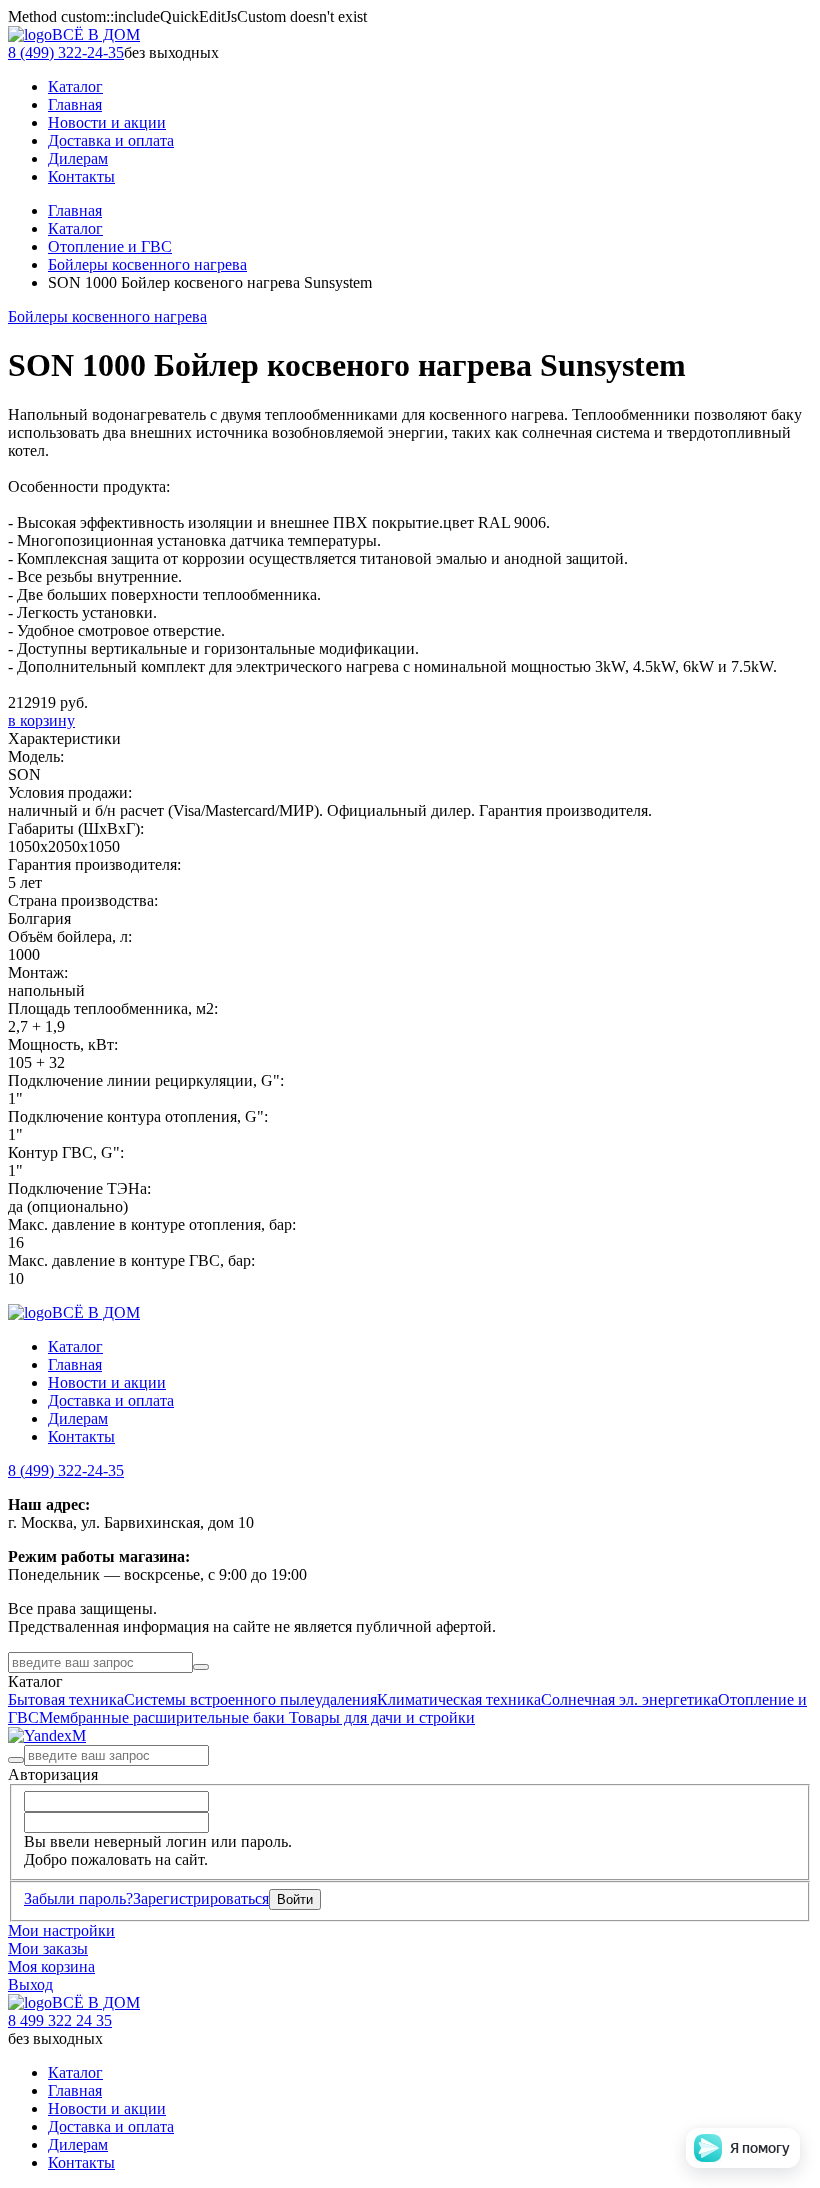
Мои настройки (61, 1930)
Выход (30, 1984)
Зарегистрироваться (201, 1898)
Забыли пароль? (78, 1898)
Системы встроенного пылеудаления (250, 1699)
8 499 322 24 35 (60, 2020)
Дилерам (78, 1418)
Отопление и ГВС (110, 246)
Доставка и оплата (111, 1400)
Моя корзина (51, 1966)
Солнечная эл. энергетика (629, 1699)
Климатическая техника (459, 1699)
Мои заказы (48, 1948)
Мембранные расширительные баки (164, 1717)
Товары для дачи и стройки (382, 1717)
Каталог (75, 228)
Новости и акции (107, 1382)
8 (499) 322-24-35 (66, 52)
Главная (75, 210)
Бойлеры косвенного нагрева (147, 264)
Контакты (81, 1436)
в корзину (41, 720)
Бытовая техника (66, 1699)
